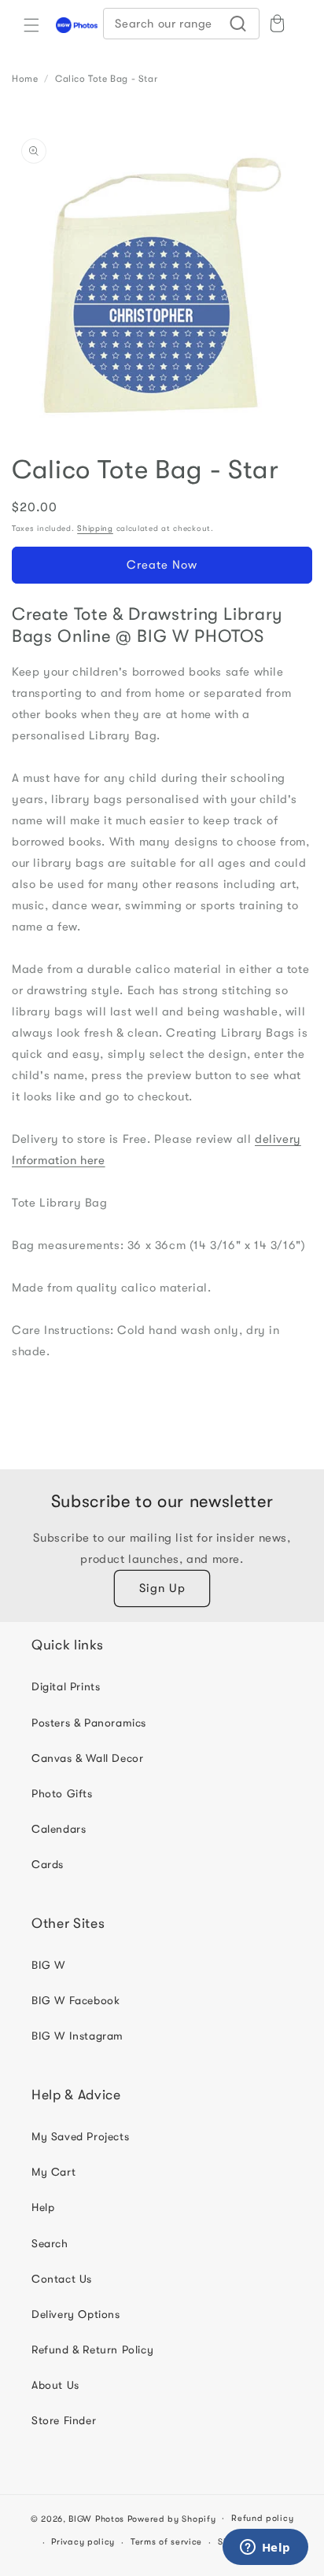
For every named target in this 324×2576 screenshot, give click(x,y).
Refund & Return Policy (92, 2349)
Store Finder (64, 2420)
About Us (55, 2385)
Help (43, 2207)
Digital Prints (66, 1686)
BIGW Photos (96, 2518)
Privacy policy (83, 2542)
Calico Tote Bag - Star (106, 79)
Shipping (95, 528)
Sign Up (162, 1588)
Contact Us (62, 2279)
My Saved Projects (80, 2136)
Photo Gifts (62, 1793)
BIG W (48, 1965)
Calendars (59, 1829)
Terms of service (166, 2542)
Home (25, 79)
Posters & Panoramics (89, 1723)
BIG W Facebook (75, 2000)
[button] (31, 25)
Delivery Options (76, 2314)
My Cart (53, 2172)
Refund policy (262, 2518)
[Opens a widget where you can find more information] (265, 2548)
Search (50, 2243)
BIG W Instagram (77, 2036)
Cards (48, 1864)
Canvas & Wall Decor (87, 1758)
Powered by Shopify (172, 2518)
